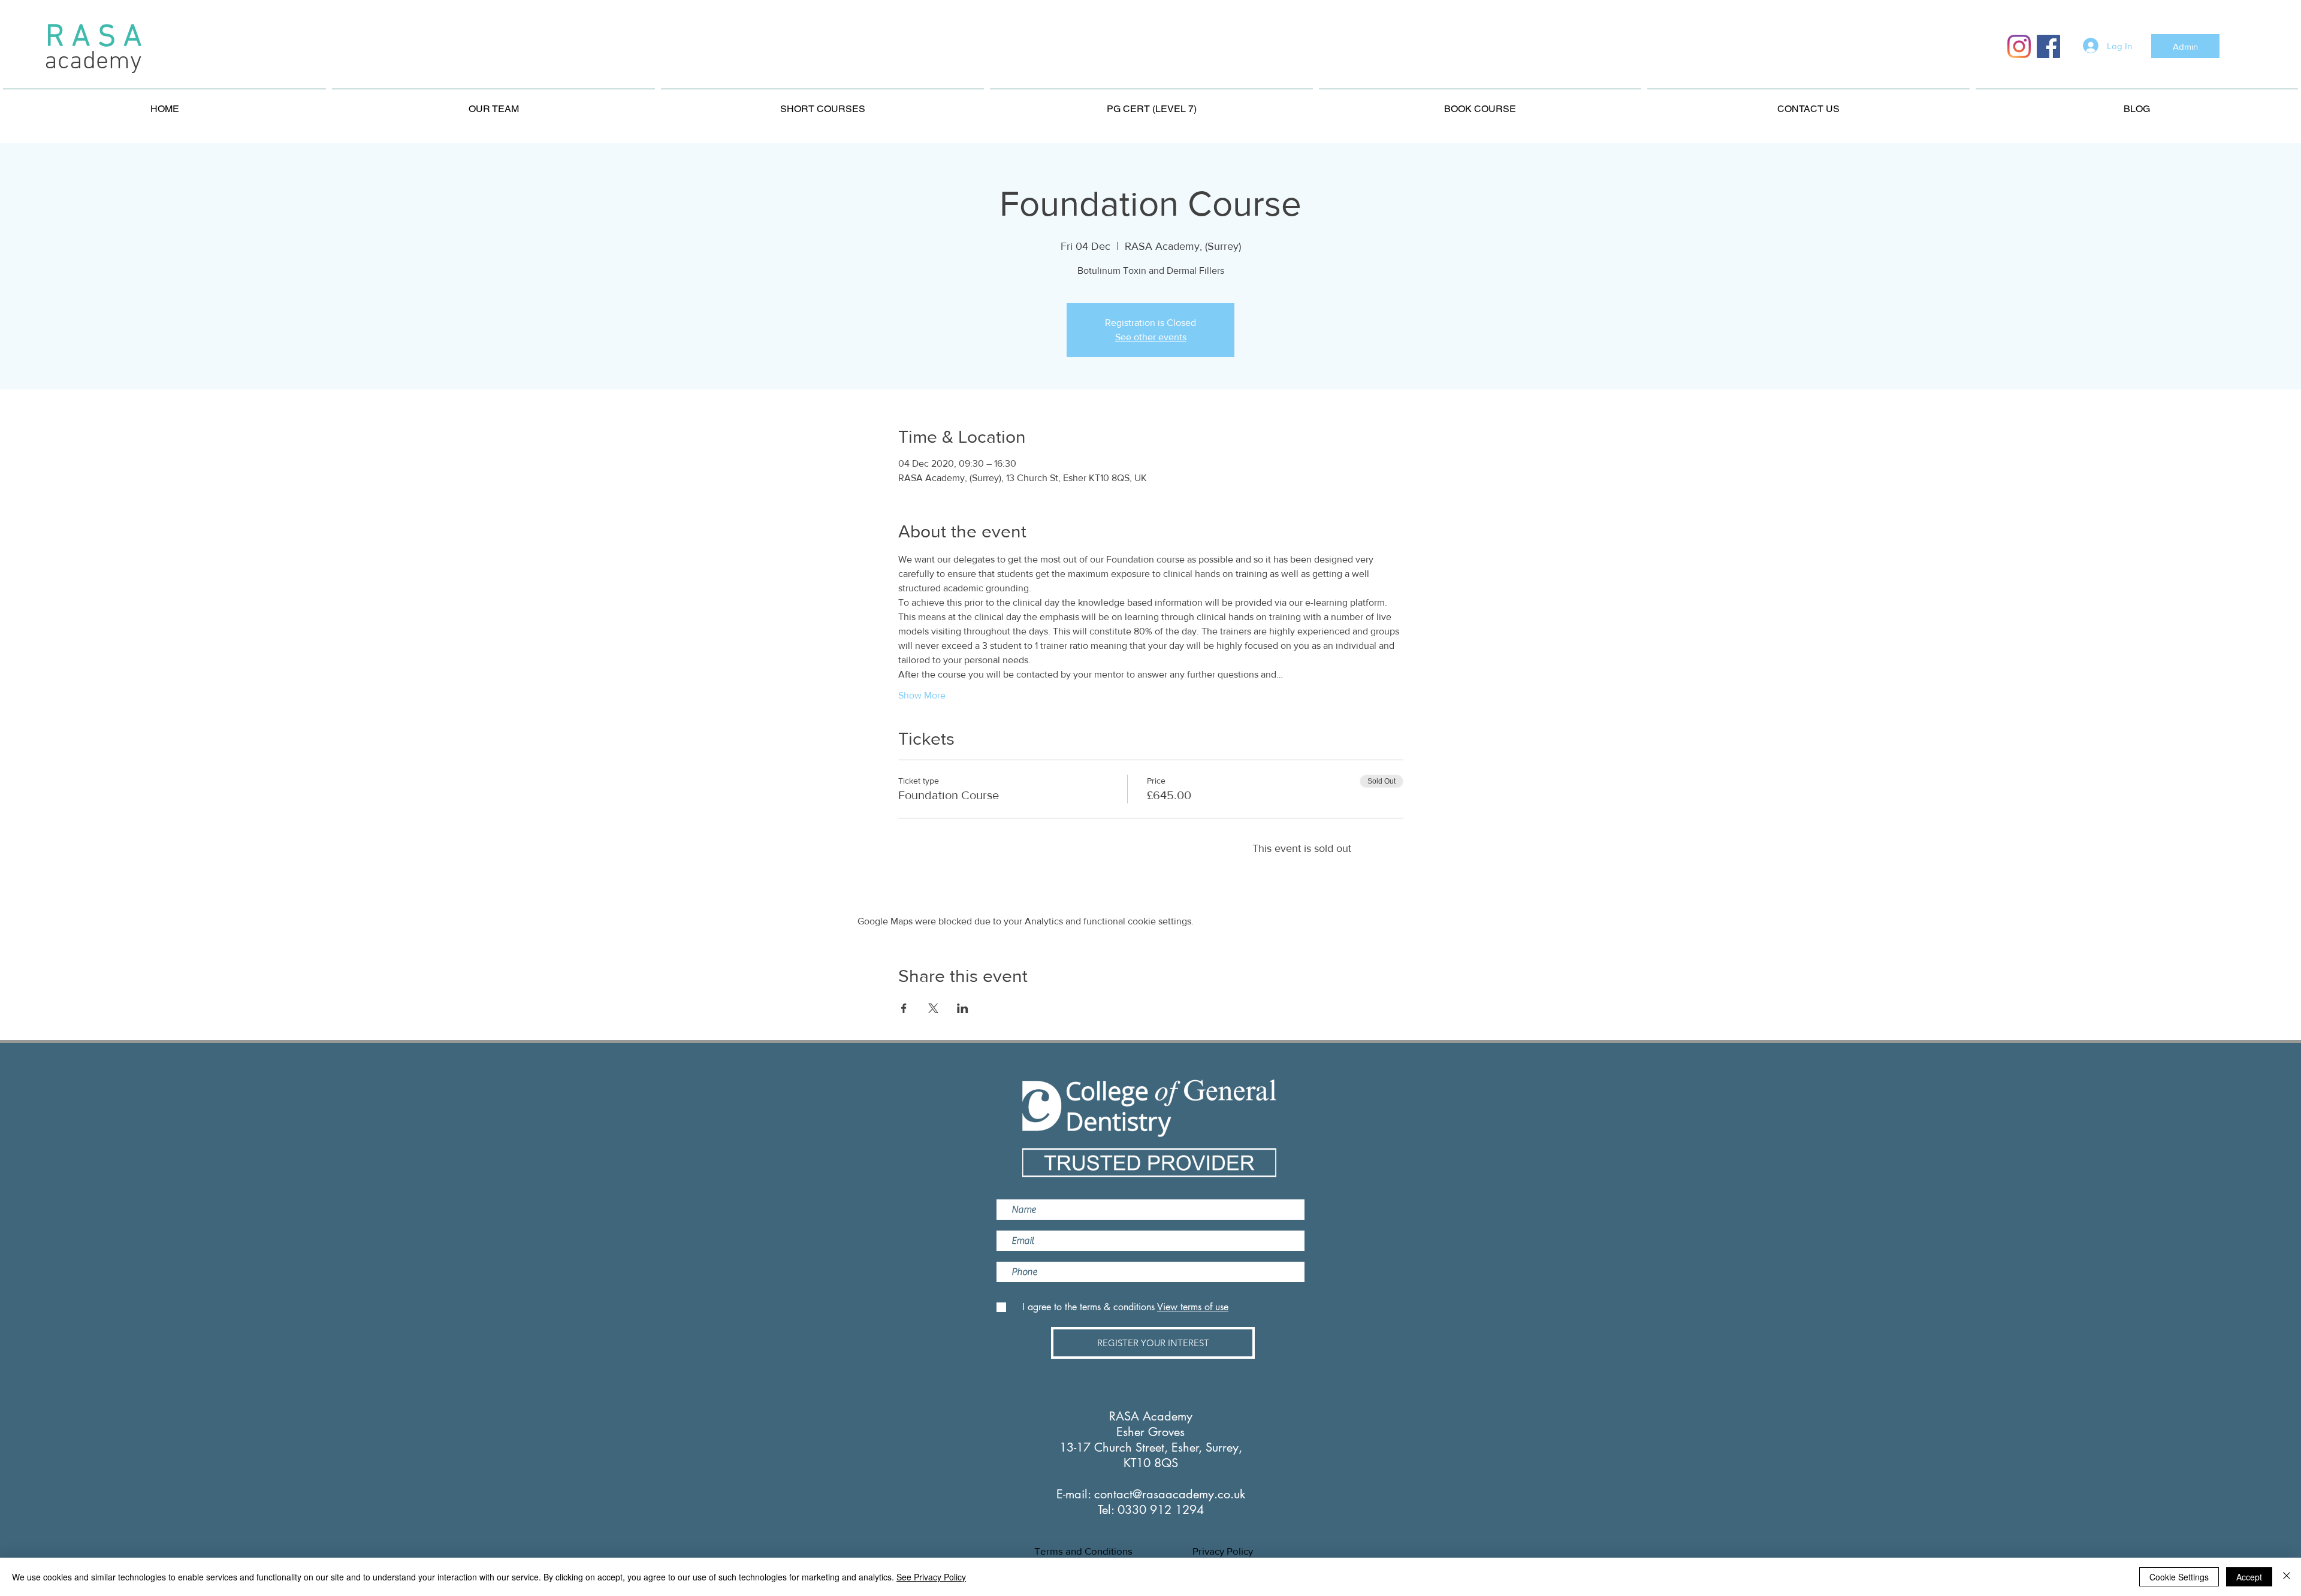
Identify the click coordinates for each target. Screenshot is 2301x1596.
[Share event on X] (933, 1008)
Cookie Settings (2179, 1577)
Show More (922, 695)
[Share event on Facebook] (904, 1008)
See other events (1151, 337)
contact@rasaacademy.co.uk (1170, 1494)
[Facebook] (2048, 46)
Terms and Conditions (1083, 1551)
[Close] (2287, 1577)
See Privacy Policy (931, 1577)
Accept (2249, 1577)
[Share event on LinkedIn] (963, 1008)
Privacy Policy (1223, 1551)
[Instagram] (2019, 46)
